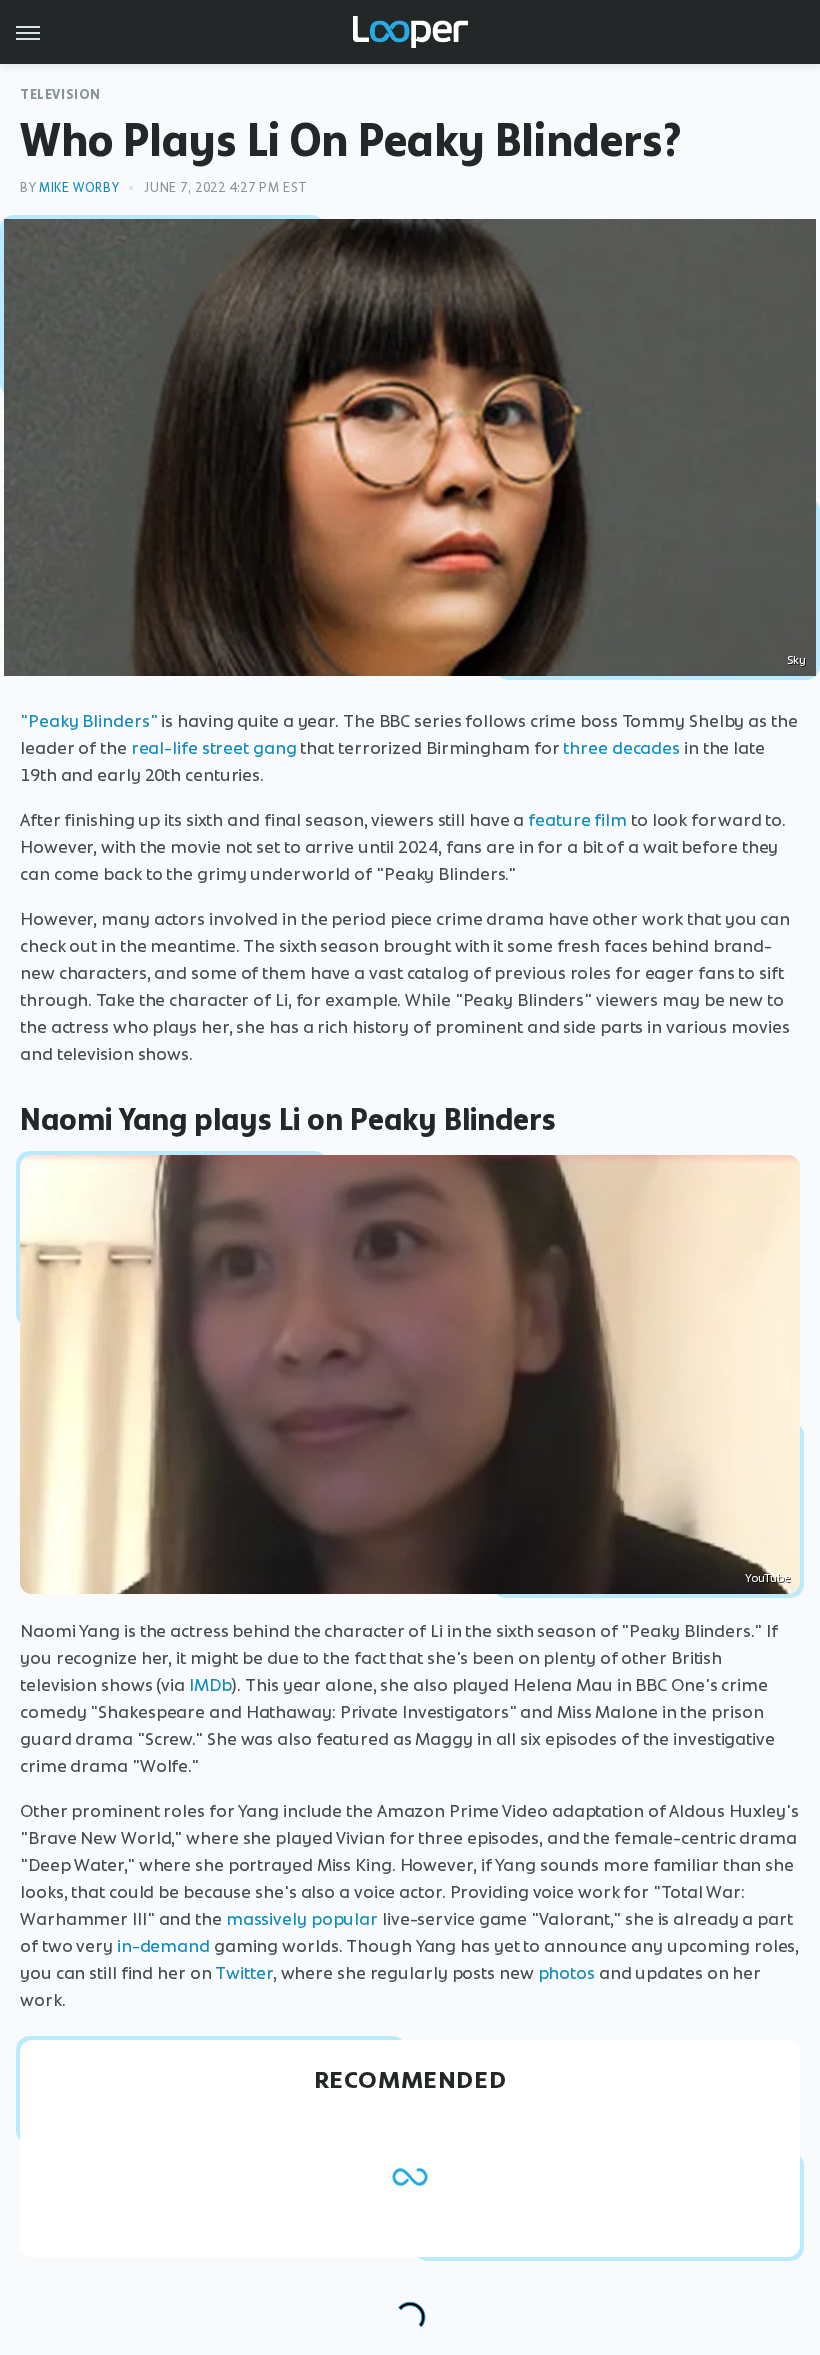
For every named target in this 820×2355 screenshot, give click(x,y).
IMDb (210, 1685)
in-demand (163, 1946)
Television (60, 94)
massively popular (302, 1919)
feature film (577, 820)
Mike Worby (79, 187)
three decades (621, 748)
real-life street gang (214, 748)
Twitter (243, 1973)
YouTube (767, 1578)
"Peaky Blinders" (88, 721)
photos (566, 1973)
